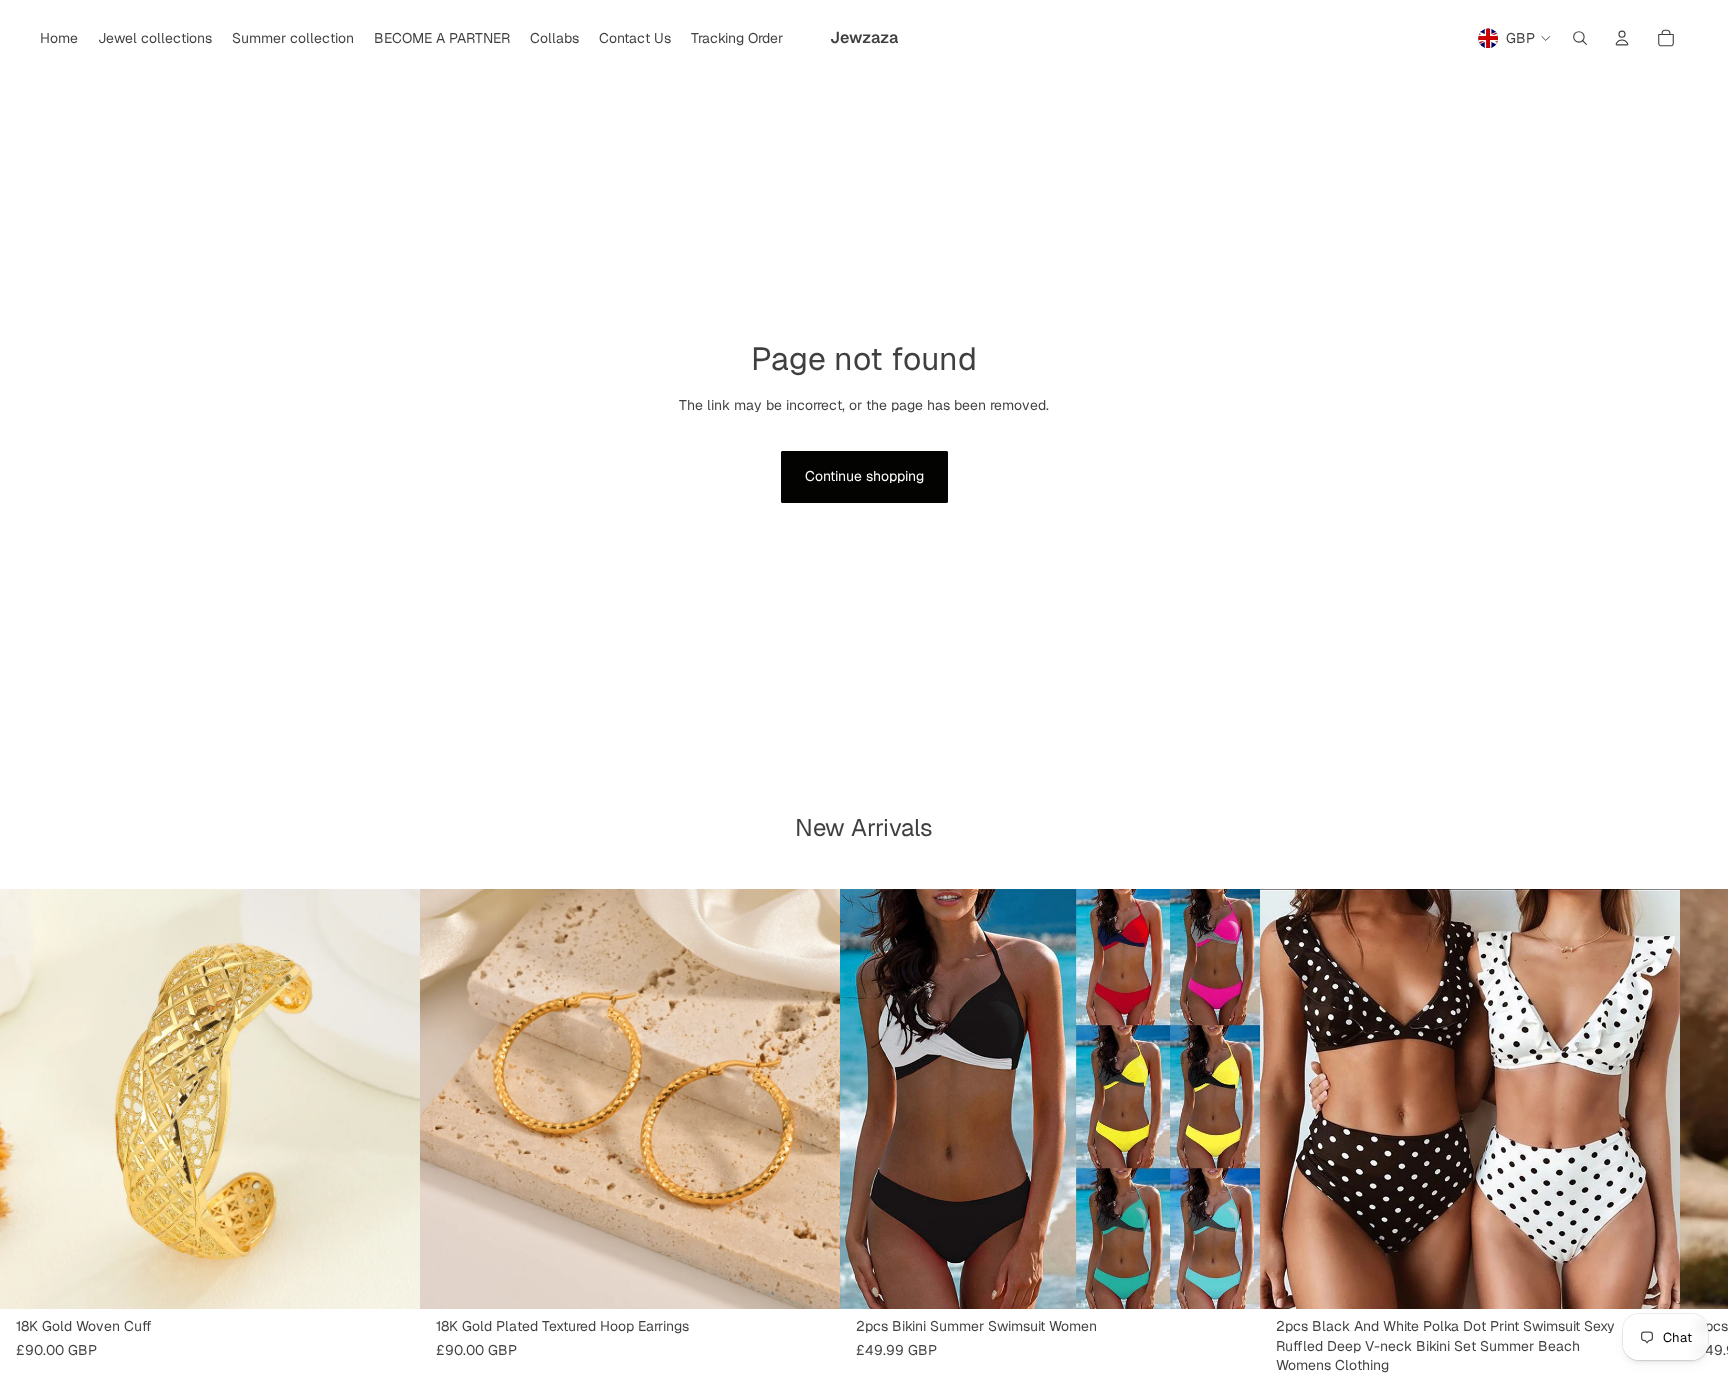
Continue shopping (864, 476)
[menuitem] (59, 38)
